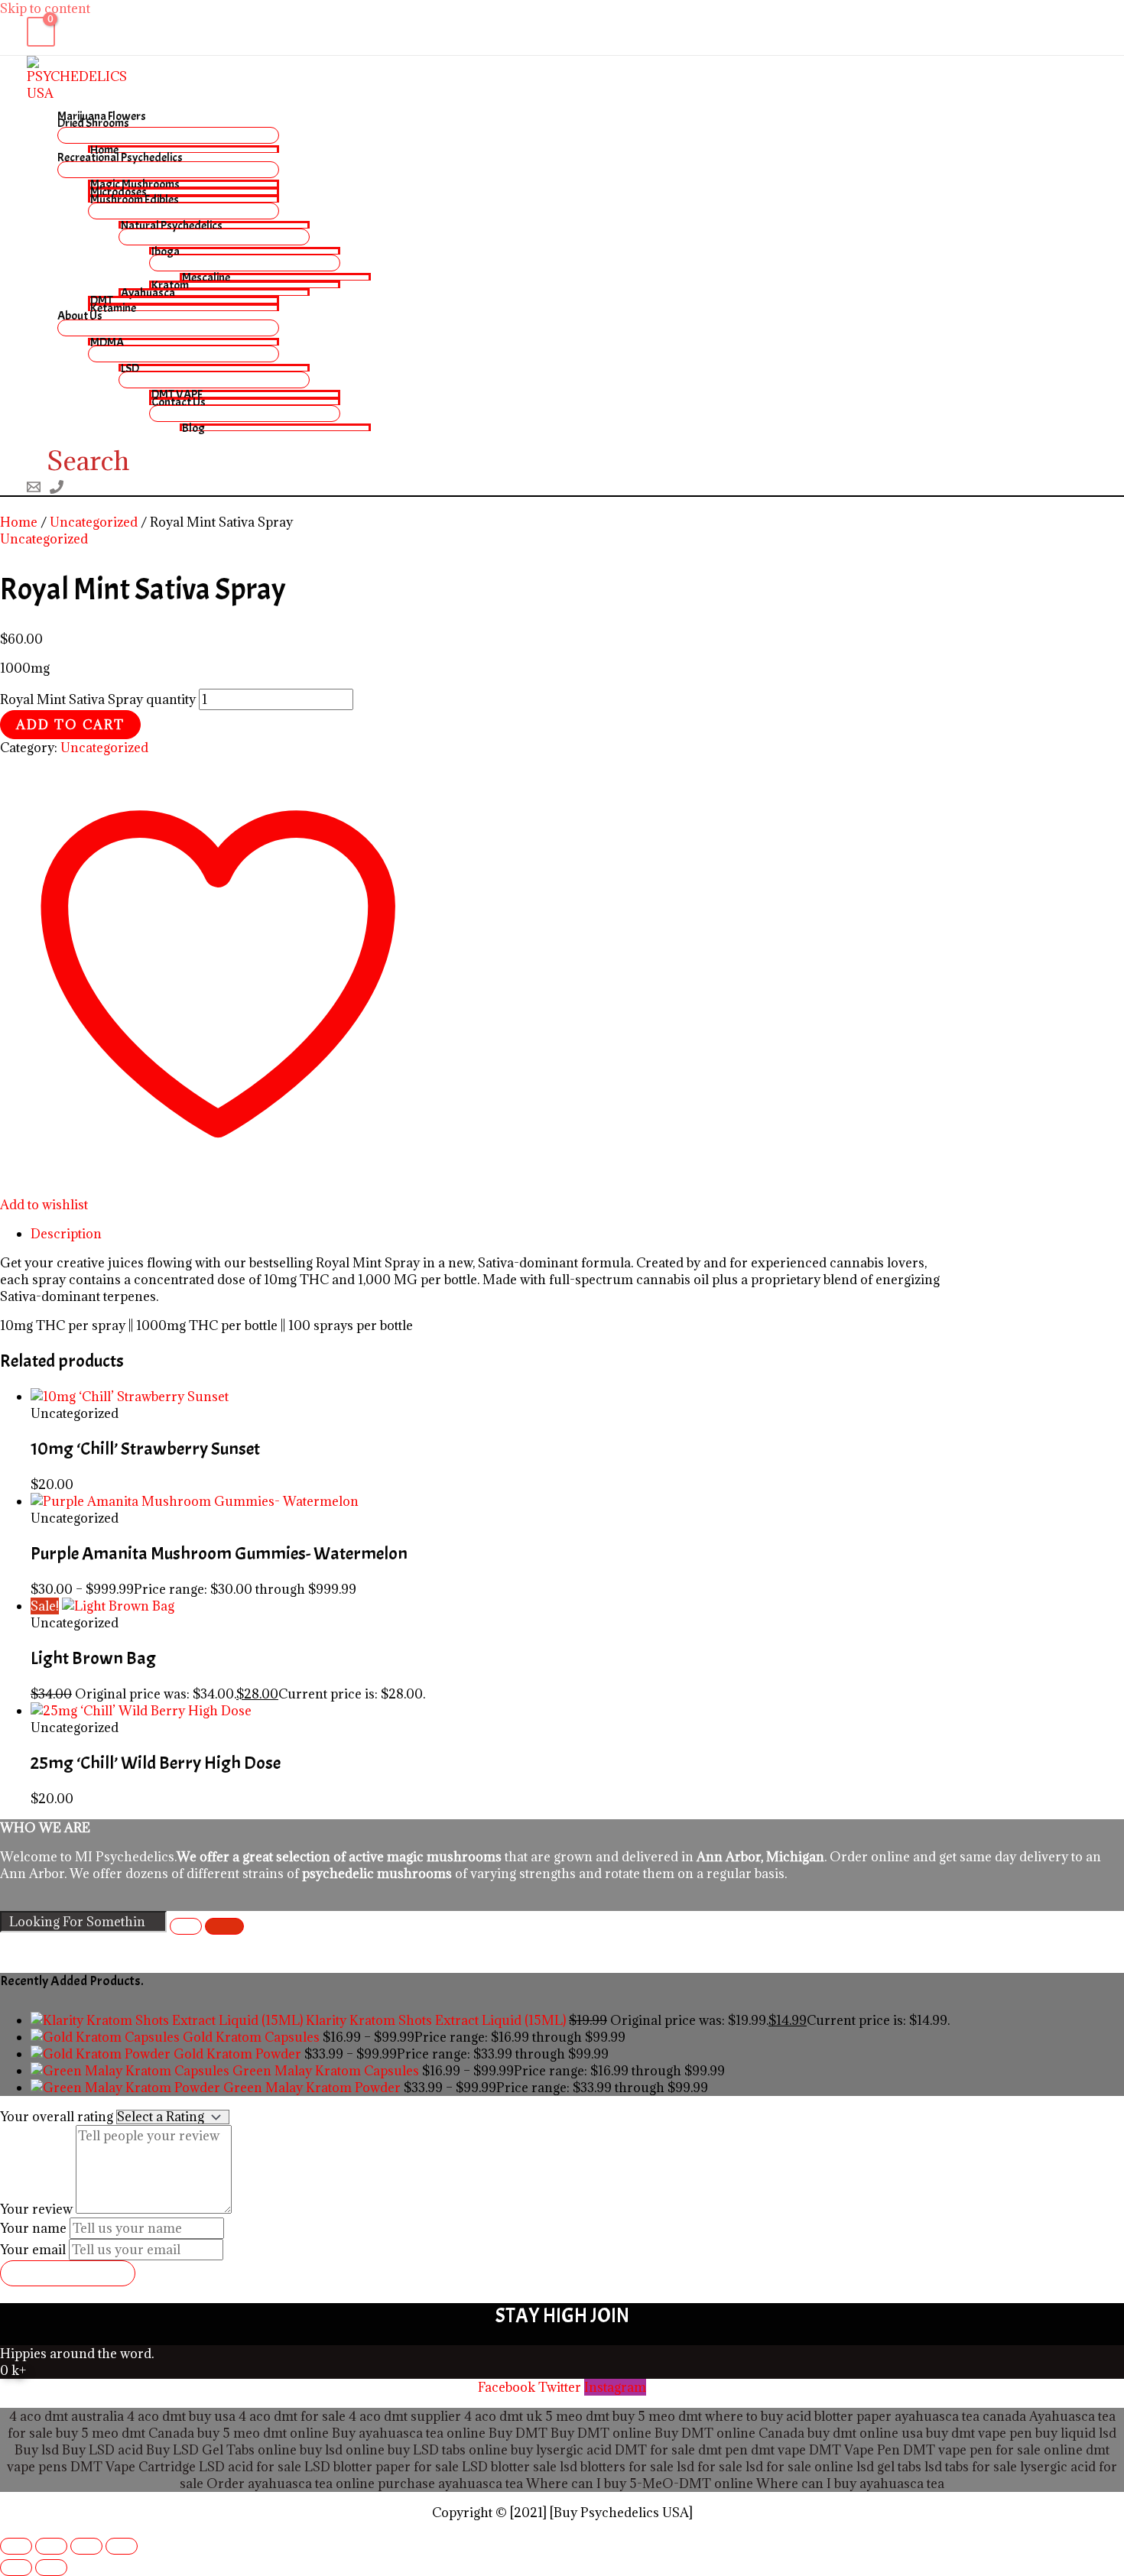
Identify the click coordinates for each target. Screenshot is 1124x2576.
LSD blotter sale (509, 2467)
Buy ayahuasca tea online (407, 2433)
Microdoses (119, 191)
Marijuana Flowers (102, 116)
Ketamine (113, 307)
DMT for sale (655, 2450)
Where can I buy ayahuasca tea (850, 2484)
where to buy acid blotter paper (798, 2416)
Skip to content (45, 8)
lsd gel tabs (889, 2467)
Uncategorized (94, 522)
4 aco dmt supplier (405, 2416)
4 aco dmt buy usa (180, 2416)
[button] (78, 461)
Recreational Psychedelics (120, 157)
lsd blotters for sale (617, 2467)
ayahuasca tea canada (960, 2416)
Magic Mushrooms (135, 183)
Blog (193, 427)
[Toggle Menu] (168, 135)
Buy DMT (518, 2433)
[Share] (86, 2546)
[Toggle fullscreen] (51, 2546)
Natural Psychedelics (172, 225)
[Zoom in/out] (16, 2546)
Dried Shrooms (93, 123)
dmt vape (778, 2450)
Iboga (166, 251)
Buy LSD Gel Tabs (199, 2450)
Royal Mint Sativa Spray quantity (98, 699)
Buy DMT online (599, 2433)
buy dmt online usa (865, 2433)
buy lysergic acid (561, 2450)
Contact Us (179, 401)
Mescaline (206, 277)
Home (104, 149)
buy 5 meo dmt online (263, 2433)
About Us (80, 315)
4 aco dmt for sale (292, 2416)
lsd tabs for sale (969, 2467)
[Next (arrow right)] (51, 2568)
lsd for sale (708, 2467)
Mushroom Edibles (135, 199)
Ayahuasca (148, 292)
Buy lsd (37, 2450)
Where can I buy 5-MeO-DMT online (640, 2484)
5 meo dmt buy (590, 2416)
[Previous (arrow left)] (16, 2568)
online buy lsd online (321, 2450)
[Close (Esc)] (122, 2546)
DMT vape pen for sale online (993, 2450)
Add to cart (70, 725)
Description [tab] (66, 1234)
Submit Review (68, 2273)
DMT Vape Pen (854, 2450)
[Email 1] (34, 489)
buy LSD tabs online (448, 2450)
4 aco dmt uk (502, 2416)
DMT (102, 300)
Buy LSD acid (102, 2450)
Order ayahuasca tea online (291, 2484)
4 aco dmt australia (67, 2416)
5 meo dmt (670, 2416)
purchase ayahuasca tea (450, 2484)
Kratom (170, 284)
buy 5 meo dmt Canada (125, 2433)
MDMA (107, 342)
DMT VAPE (177, 394)
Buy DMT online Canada (729, 2433)
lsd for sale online (799, 2467)
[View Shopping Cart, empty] (41, 32)
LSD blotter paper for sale (382, 2467)
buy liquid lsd (1076, 2433)
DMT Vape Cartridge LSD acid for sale (186, 2467)
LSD (130, 368)
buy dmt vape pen (979, 2433)
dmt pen (723, 2450)
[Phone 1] (57, 489)
